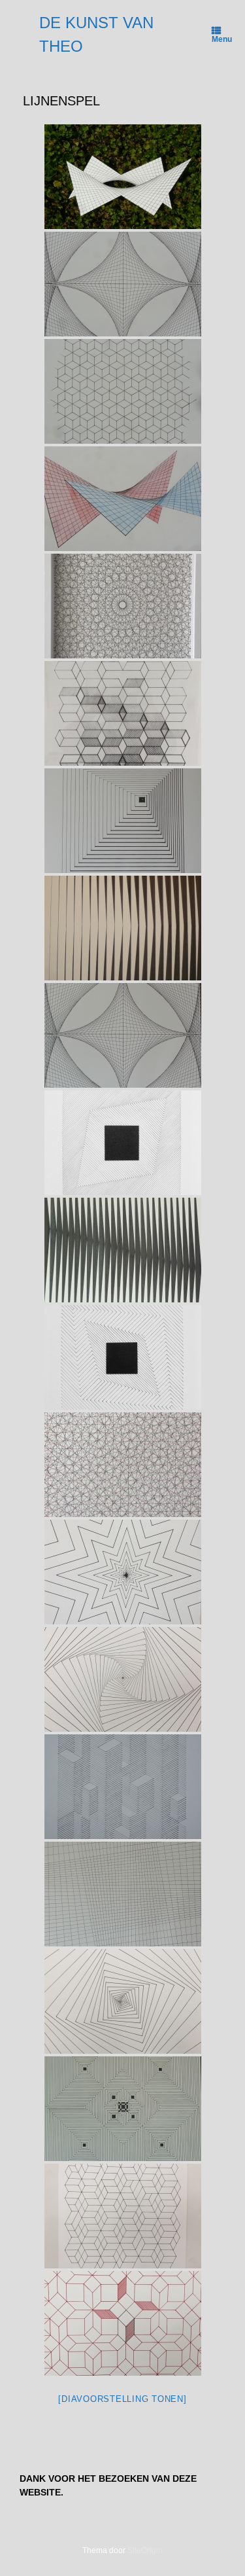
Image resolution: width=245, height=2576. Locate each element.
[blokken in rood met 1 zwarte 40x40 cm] (123, 2323)
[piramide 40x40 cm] (123, 821)
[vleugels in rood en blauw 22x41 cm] (123, 499)
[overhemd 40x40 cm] (123, 391)
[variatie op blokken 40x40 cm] (123, 2216)
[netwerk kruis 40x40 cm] (123, 284)
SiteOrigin (145, 2550)
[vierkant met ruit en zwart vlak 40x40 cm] (123, 1143)
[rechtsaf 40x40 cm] (123, 928)
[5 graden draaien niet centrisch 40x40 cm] (123, 2001)
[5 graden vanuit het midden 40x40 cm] (123, 1679)
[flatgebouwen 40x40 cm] (123, 1787)
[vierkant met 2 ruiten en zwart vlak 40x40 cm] (123, 1357)
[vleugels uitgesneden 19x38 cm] (123, 177)
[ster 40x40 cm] (123, 1572)
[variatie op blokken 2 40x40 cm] (123, 713)
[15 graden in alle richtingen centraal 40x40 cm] (123, 606)
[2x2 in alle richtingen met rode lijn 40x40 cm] (123, 1465)
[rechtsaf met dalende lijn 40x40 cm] (123, 1250)
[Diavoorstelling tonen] (122, 2399)
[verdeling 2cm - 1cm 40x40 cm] (123, 1894)
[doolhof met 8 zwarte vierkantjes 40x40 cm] (123, 2109)
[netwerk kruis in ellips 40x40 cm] (123, 1035)
